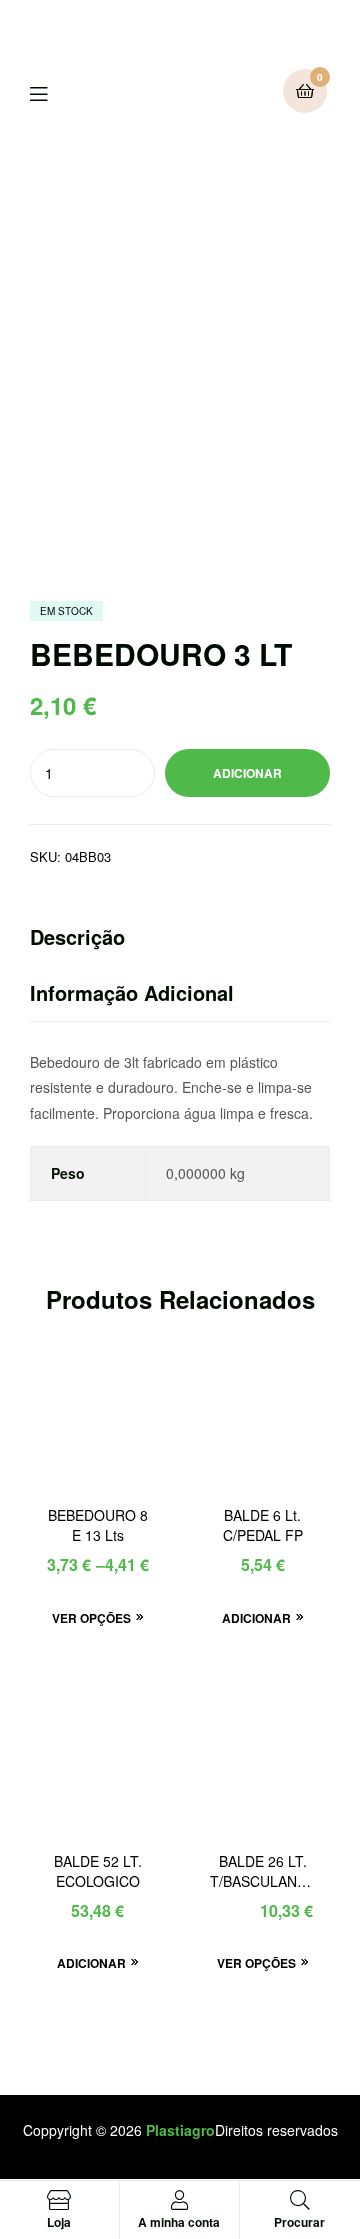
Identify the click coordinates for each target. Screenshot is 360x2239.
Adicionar (247, 773)
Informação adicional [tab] (132, 992)
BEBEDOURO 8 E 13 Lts (98, 1525)
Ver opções (91, 1618)
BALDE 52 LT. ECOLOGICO (98, 1871)
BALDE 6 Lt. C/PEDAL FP (263, 1525)
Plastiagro (180, 2130)
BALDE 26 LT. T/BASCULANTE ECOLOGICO (262, 1872)
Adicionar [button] (256, 1618)
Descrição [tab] (77, 936)
